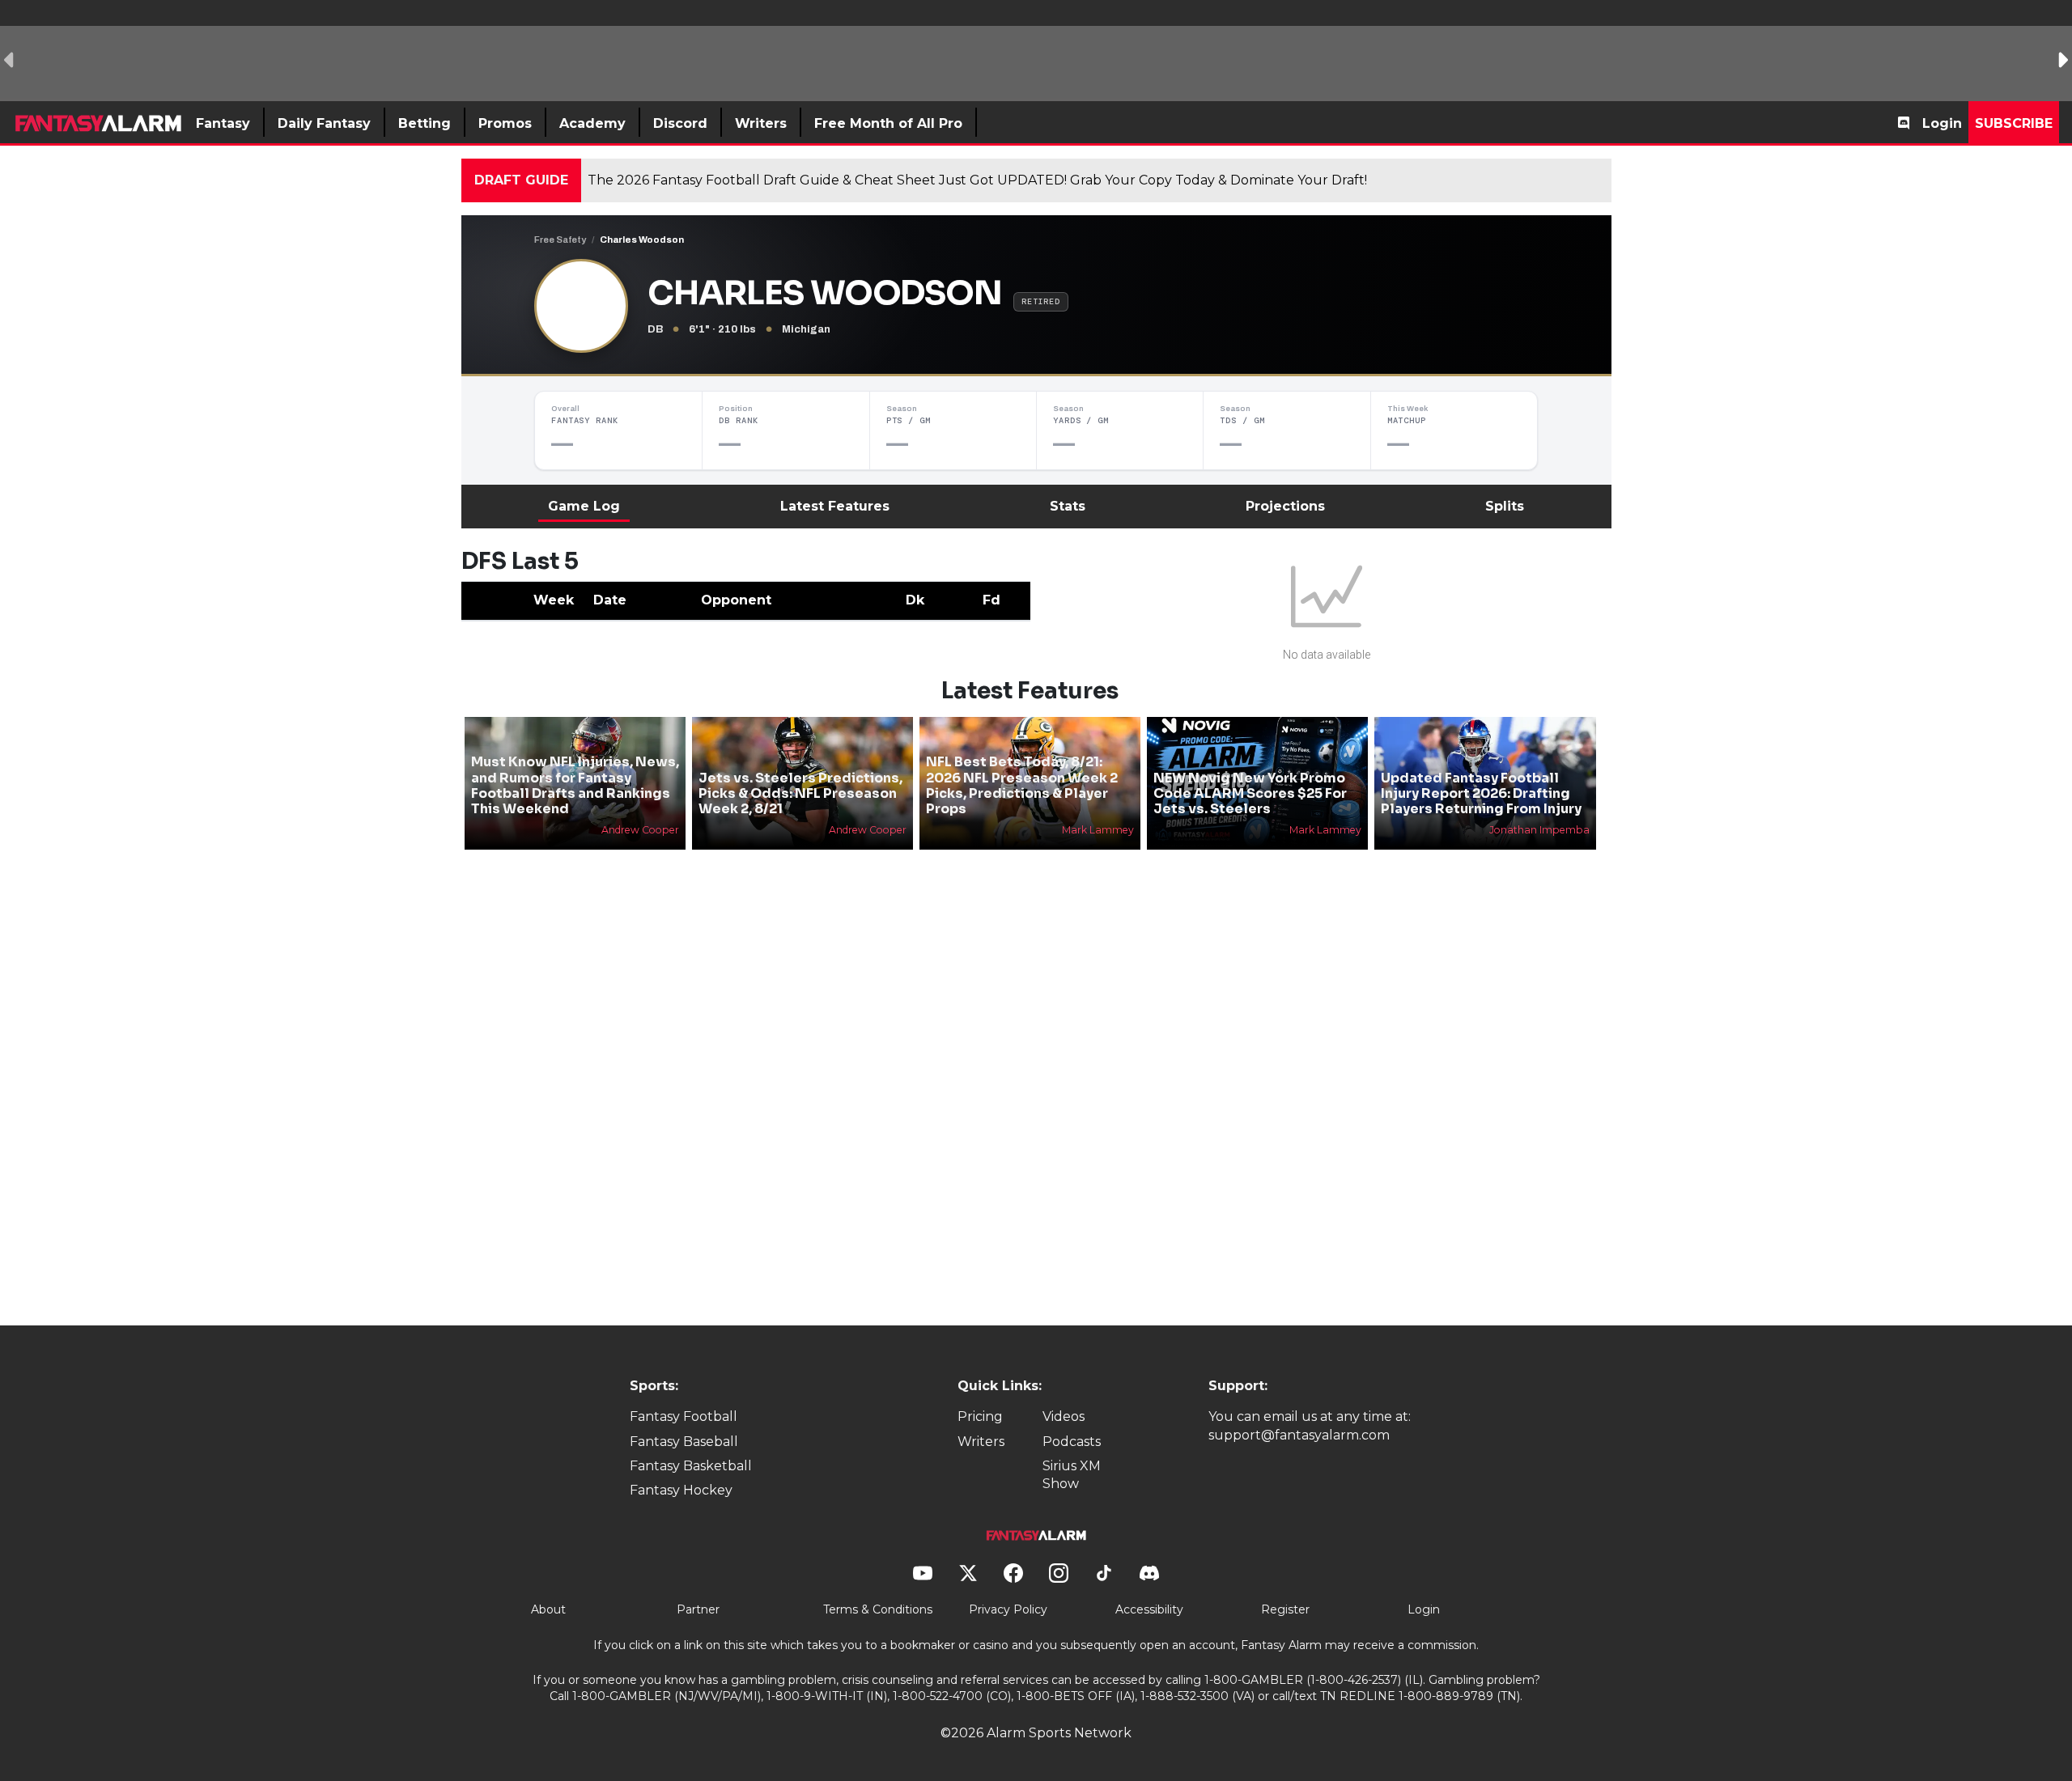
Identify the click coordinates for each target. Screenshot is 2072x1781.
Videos (1064, 1416)
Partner (698, 1609)
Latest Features (835, 506)
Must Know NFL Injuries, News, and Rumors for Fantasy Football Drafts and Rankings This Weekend (575, 785)
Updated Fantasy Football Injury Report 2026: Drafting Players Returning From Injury (1481, 793)
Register (1285, 1609)
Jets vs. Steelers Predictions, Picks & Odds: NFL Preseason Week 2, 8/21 (800, 793)
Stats (1068, 506)
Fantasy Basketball (691, 1466)
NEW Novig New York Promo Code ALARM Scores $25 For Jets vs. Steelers (1250, 793)
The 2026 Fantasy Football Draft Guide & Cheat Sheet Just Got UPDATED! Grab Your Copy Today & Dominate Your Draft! (977, 180)
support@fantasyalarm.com (1299, 1435)
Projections (1285, 506)
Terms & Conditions (878, 1609)
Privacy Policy (1008, 1609)
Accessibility (1149, 1609)
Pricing (980, 1416)
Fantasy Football (684, 1416)
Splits (1505, 506)
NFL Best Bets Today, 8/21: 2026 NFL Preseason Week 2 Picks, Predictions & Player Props (1022, 785)
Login (1942, 123)
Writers (981, 1442)
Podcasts (1072, 1442)
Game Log (584, 506)
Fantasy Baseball (684, 1442)
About (548, 1609)
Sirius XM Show (1072, 1475)
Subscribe (2014, 123)
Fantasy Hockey (681, 1490)
